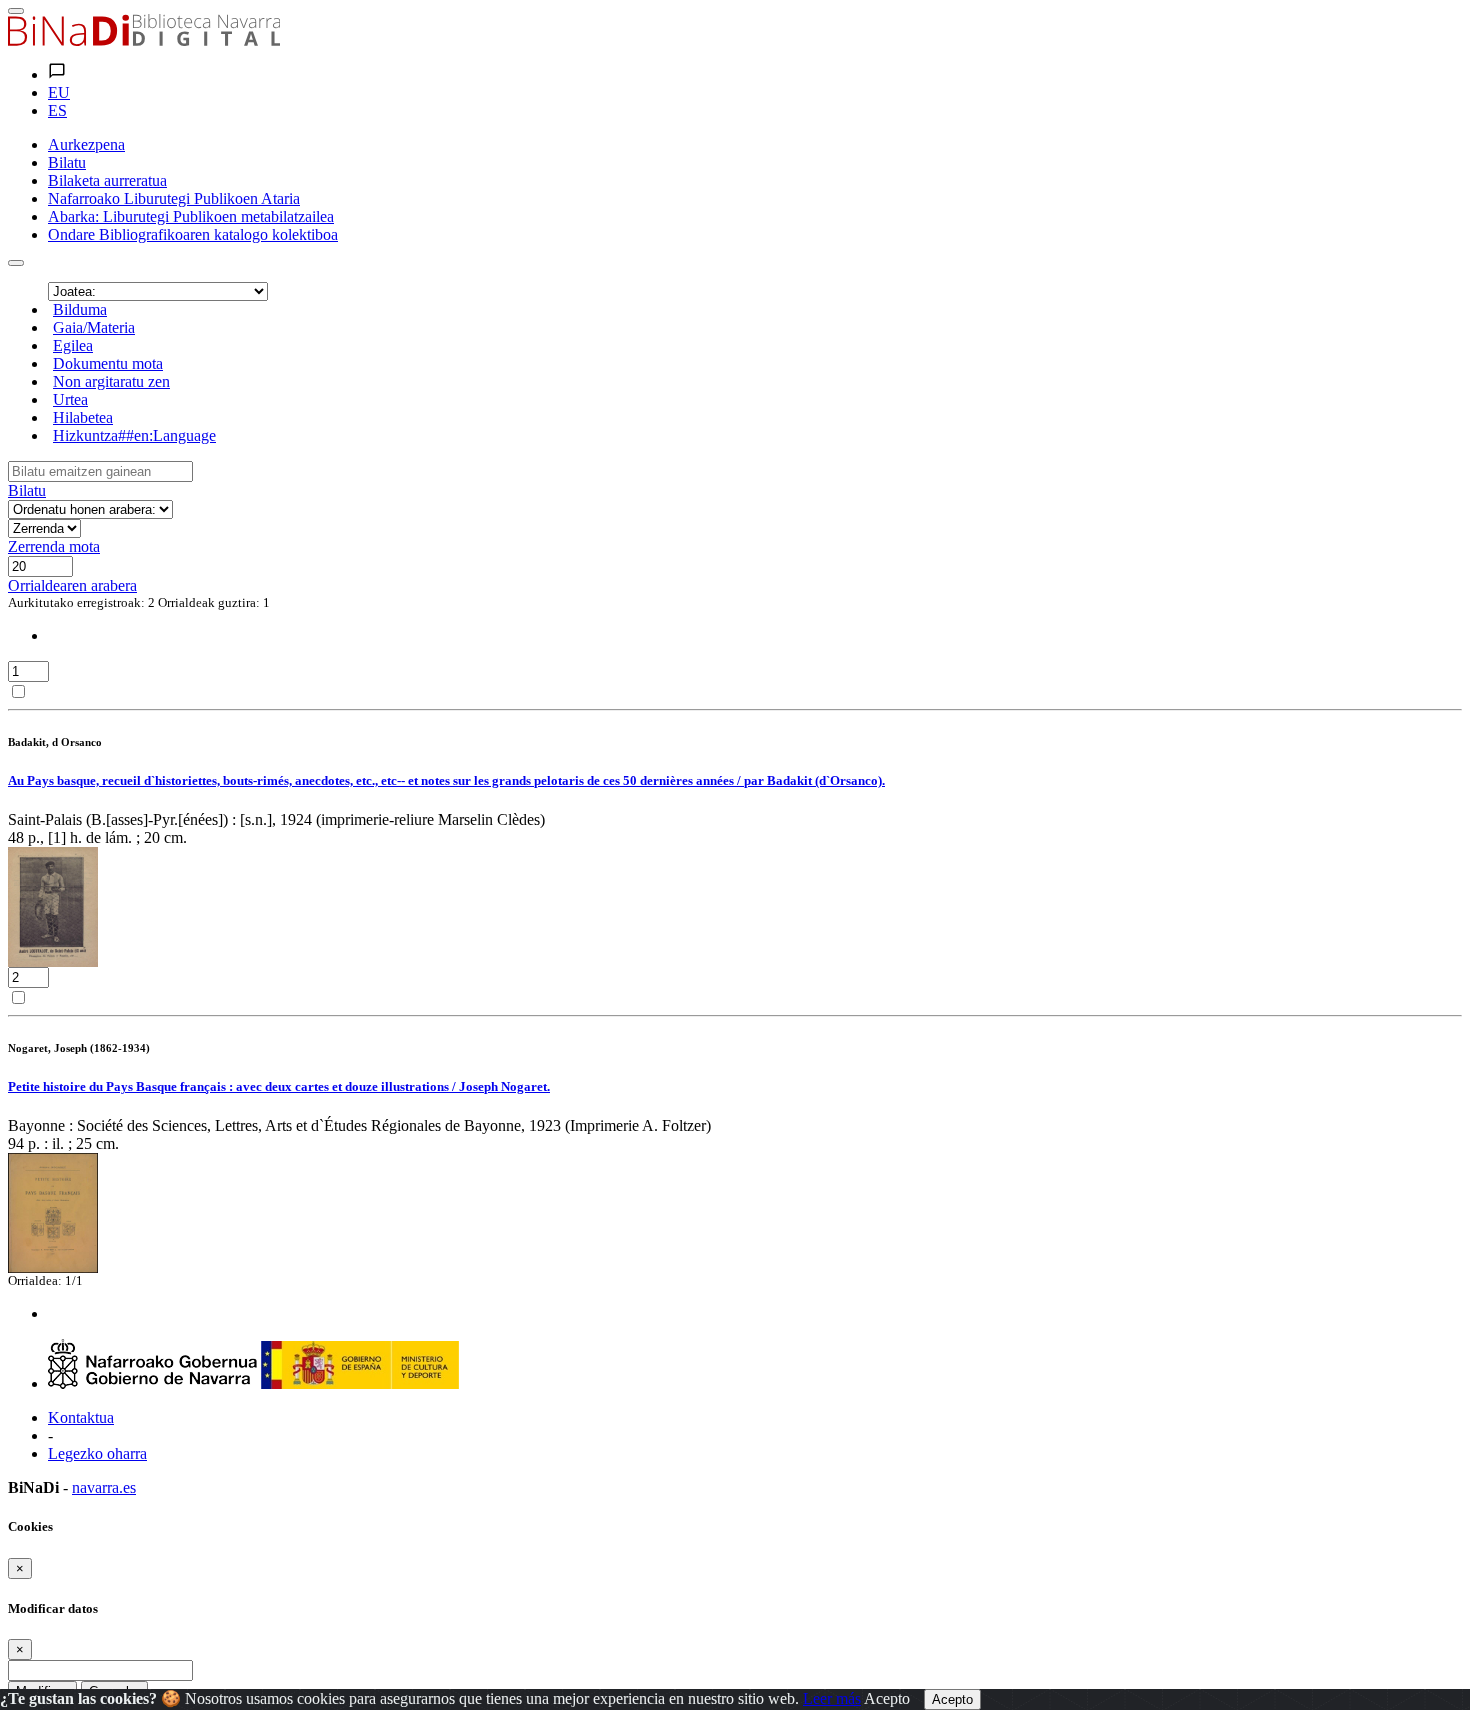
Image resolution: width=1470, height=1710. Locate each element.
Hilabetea (83, 417)
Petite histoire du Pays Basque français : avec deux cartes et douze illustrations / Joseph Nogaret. (279, 1086)
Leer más (832, 1698)
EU (59, 92)
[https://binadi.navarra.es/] (144, 40)
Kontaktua (81, 1417)
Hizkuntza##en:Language (134, 435)
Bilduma (80, 309)
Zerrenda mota (54, 546)
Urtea (70, 399)
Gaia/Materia (94, 327)
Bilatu (27, 490)
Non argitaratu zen (111, 381)
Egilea (73, 345)
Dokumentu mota (108, 363)
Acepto (887, 1698)
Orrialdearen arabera (72, 585)
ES (57, 110)
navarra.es (104, 1487)
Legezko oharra (97, 1453)
